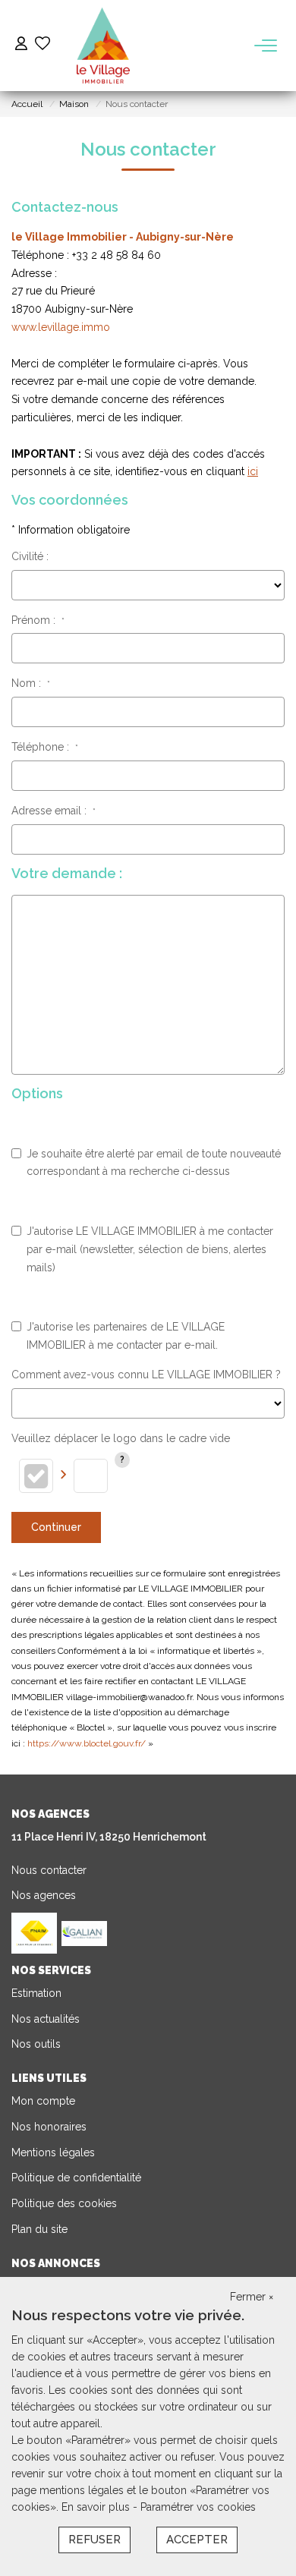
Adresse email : (54, 811)
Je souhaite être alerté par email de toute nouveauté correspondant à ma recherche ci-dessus (154, 1163)
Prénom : (38, 620)
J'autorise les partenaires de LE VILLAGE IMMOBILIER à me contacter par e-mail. (126, 1336)
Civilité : (30, 556)
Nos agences (44, 1895)
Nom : (31, 683)
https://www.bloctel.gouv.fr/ (87, 1743)
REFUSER (94, 2540)
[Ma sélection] (43, 45)
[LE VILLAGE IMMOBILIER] (104, 46)
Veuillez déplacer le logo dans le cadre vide (121, 1438)
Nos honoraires (49, 2127)
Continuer (56, 1527)
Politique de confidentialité (76, 2178)
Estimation (36, 1993)
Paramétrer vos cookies (198, 2507)
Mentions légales (53, 2152)
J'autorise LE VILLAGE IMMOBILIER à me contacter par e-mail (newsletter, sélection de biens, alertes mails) (150, 1249)
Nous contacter (49, 1870)
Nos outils (36, 2044)
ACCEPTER (197, 2540)
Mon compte (43, 2101)
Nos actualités (46, 2019)
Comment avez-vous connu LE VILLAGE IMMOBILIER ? (146, 1375)
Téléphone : (45, 747)
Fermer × (252, 2297)
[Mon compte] (21, 45)
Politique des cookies (64, 2203)
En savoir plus (97, 2507)
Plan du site (39, 2229)
